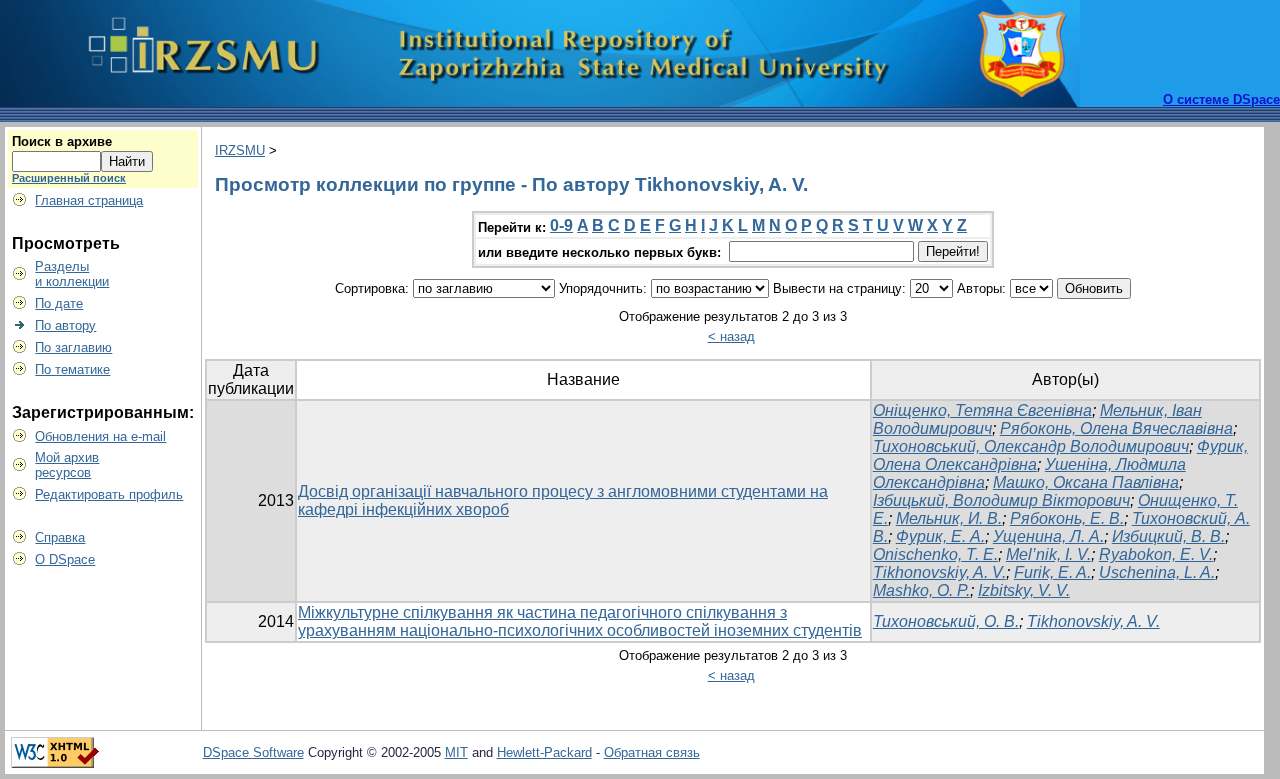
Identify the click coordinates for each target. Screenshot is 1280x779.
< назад (731, 336)
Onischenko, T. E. (935, 554)
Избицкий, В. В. (1168, 536)
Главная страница (89, 200)
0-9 (561, 225)
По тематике (72, 369)
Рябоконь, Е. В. (1067, 518)
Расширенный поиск (69, 178)
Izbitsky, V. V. (1024, 590)
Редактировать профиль (109, 494)
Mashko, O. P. (921, 590)
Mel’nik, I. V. (1048, 554)
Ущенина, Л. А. (1048, 536)
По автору (65, 325)
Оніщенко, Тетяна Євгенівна (982, 410)
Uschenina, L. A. (1157, 572)
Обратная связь (652, 752)
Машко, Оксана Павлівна (1086, 482)
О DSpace (65, 559)
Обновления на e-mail (100, 436)
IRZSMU (240, 150)
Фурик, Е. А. (940, 536)
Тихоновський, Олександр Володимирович (1031, 446)
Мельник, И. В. (949, 518)
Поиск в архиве (62, 141)
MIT (456, 752)
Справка (60, 537)
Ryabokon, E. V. (1156, 554)
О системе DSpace (1221, 99)
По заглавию (73, 347)
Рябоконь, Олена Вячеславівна (1116, 428)
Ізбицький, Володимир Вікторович (1001, 500)
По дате (59, 303)
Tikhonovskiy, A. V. (939, 572)
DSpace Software (253, 752)
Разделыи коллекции (72, 274)
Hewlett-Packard (544, 752)
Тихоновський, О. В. (946, 621)
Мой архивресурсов (67, 465)
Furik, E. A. (1052, 572)
